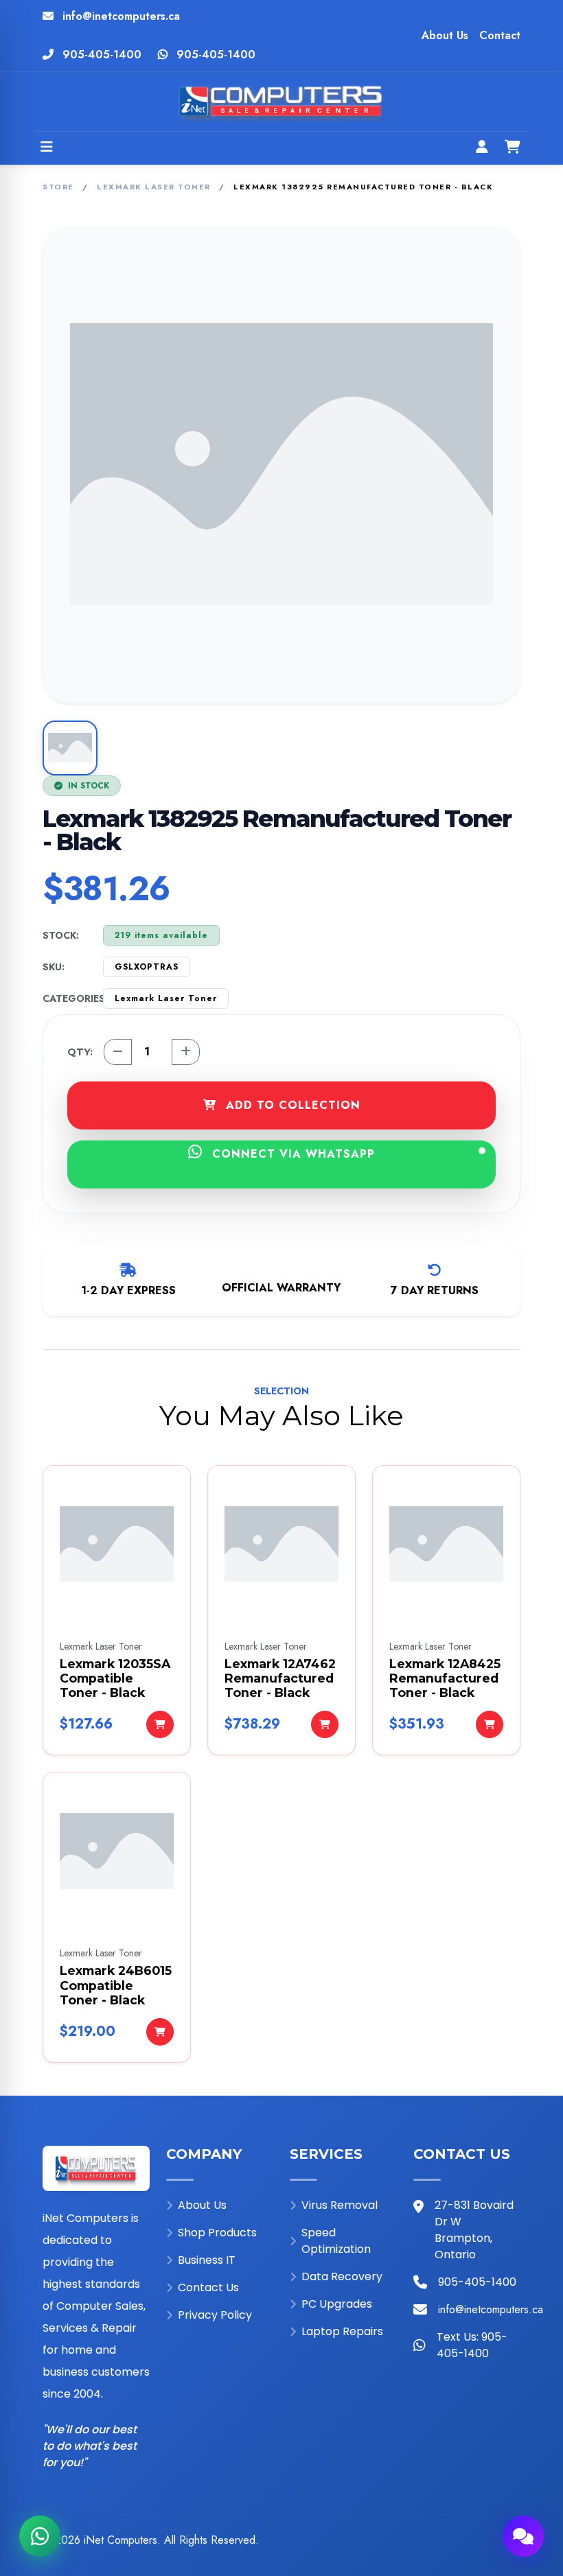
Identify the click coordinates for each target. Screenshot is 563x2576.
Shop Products (217, 2233)
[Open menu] (47, 148)
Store (58, 187)
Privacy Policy (215, 2315)
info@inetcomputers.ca (121, 16)
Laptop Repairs (342, 2331)
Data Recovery (342, 2276)
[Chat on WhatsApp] (40, 2536)
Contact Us (208, 2287)
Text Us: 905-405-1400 (472, 2345)
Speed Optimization (336, 2241)
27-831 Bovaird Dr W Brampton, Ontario (474, 2230)
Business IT (207, 2260)
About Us (445, 35)
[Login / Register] (482, 148)
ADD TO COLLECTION (291, 1105)
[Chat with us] (523, 2536)
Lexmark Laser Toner (154, 187)
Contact (500, 35)
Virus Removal (340, 2205)
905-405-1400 (102, 55)
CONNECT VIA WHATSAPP (291, 1154)
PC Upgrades (337, 2304)
